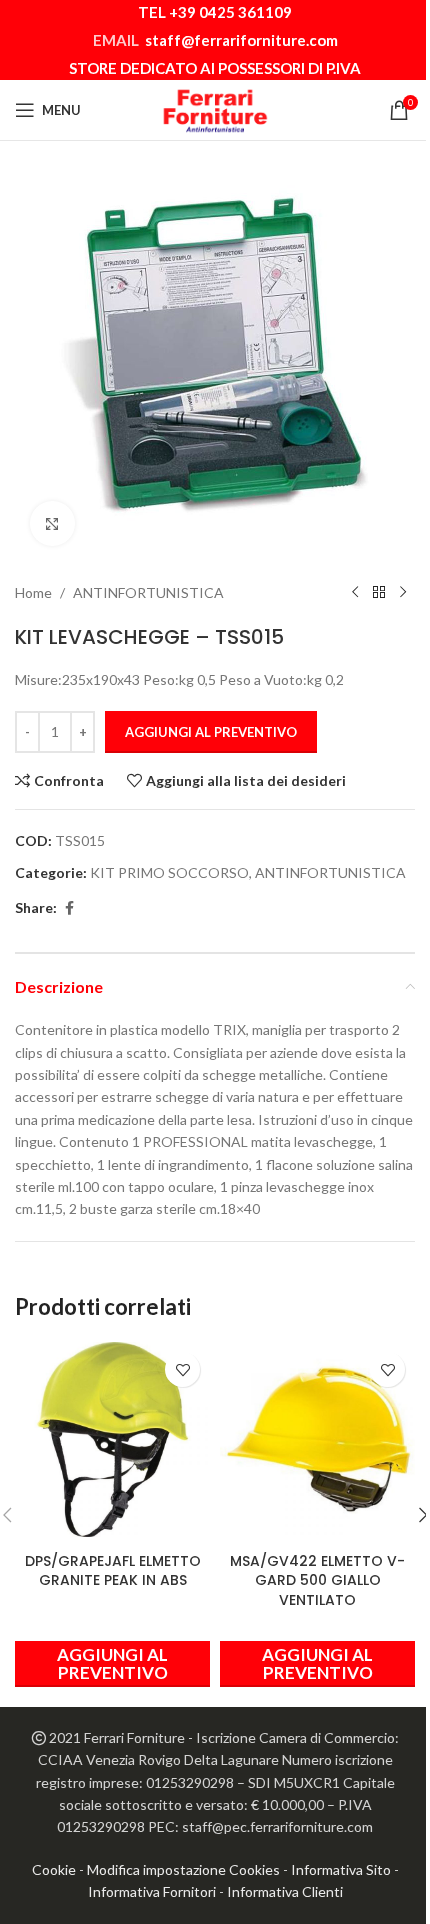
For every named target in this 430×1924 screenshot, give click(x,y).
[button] (112, 1664)
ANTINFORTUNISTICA (148, 592)
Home (33, 592)
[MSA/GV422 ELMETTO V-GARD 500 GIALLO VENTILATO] (317, 1439)
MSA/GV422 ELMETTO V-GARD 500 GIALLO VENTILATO (317, 1580)
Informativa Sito (341, 1869)
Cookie (54, 1869)
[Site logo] (215, 108)
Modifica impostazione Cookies (183, 1869)
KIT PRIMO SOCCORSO (169, 872)
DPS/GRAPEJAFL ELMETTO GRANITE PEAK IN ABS (113, 1571)
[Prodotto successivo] (403, 593)
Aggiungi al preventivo (211, 732)
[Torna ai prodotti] (379, 593)
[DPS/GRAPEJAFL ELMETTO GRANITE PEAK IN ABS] (112, 1439)
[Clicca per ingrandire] (52, 523)
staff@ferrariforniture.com (241, 40)
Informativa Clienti (285, 1891)
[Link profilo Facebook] (69, 908)
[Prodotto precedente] (355, 593)
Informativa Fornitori (152, 1891)
